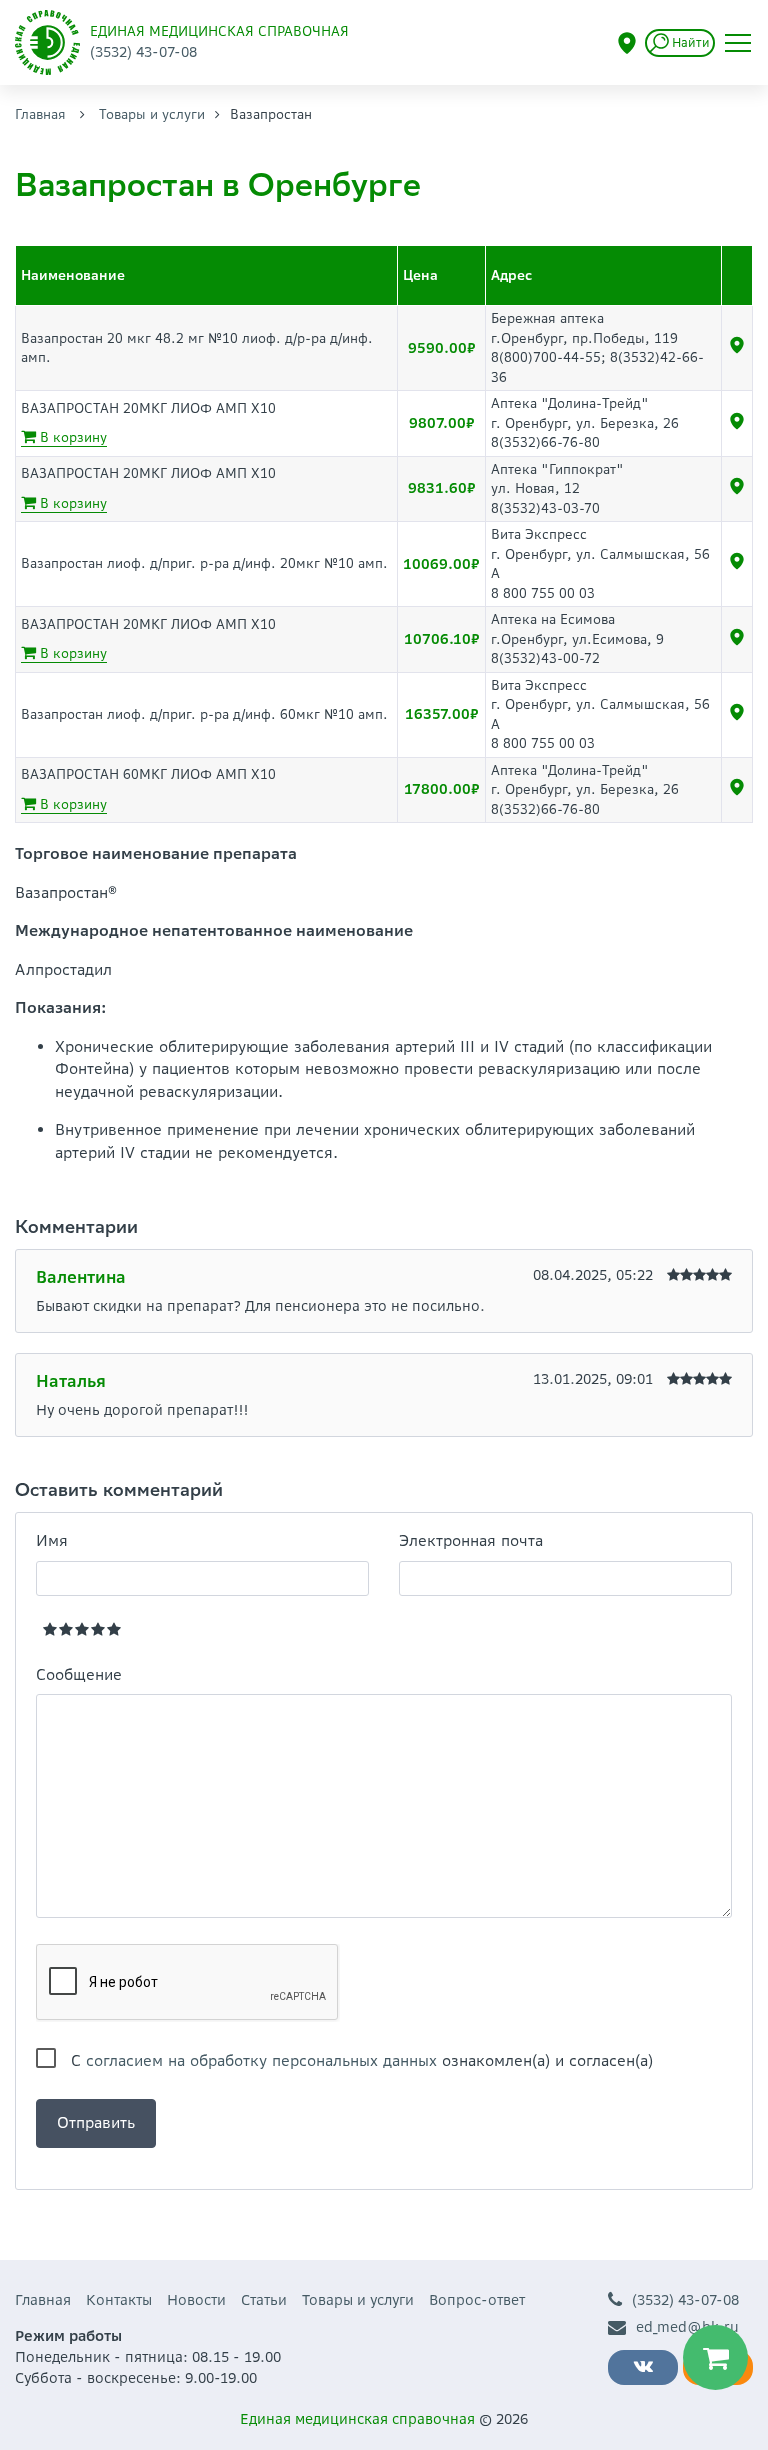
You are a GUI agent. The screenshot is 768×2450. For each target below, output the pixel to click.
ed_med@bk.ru (687, 2327)
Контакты (119, 2300)
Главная (40, 114)
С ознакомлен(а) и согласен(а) (362, 2060)
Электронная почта (471, 1540)
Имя (52, 1540)
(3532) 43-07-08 (685, 2300)
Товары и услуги (152, 114)
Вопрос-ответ (477, 2300)
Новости (196, 2300)
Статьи (264, 2300)
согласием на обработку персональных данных (261, 2060)
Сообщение (79, 1674)
